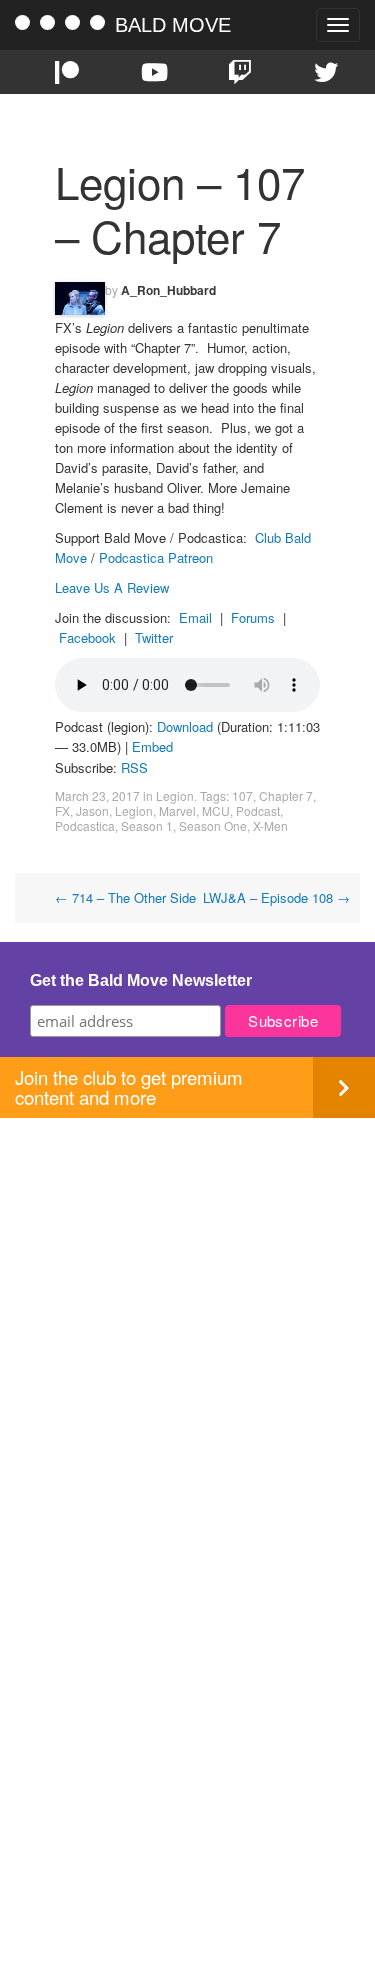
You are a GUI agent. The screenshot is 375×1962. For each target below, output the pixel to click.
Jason (92, 810)
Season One (213, 825)
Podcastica (85, 825)
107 (242, 795)
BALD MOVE (173, 25)
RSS (134, 767)
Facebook (87, 637)
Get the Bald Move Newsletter (141, 980)
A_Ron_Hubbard (168, 290)
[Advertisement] (187, 1305)
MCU (216, 810)
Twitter (154, 637)
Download (185, 726)
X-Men (270, 825)
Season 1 (147, 825)
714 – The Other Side (125, 897)
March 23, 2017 (97, 795)
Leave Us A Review (112, 587)
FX (62, 810)
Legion (175, 795)
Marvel (177, 810)
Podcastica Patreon (156, 557)
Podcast (258, 810)
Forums (253, 617)
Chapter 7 (286, 795)
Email (195, 617)
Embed (152, 746)
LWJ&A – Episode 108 (276, 897)
